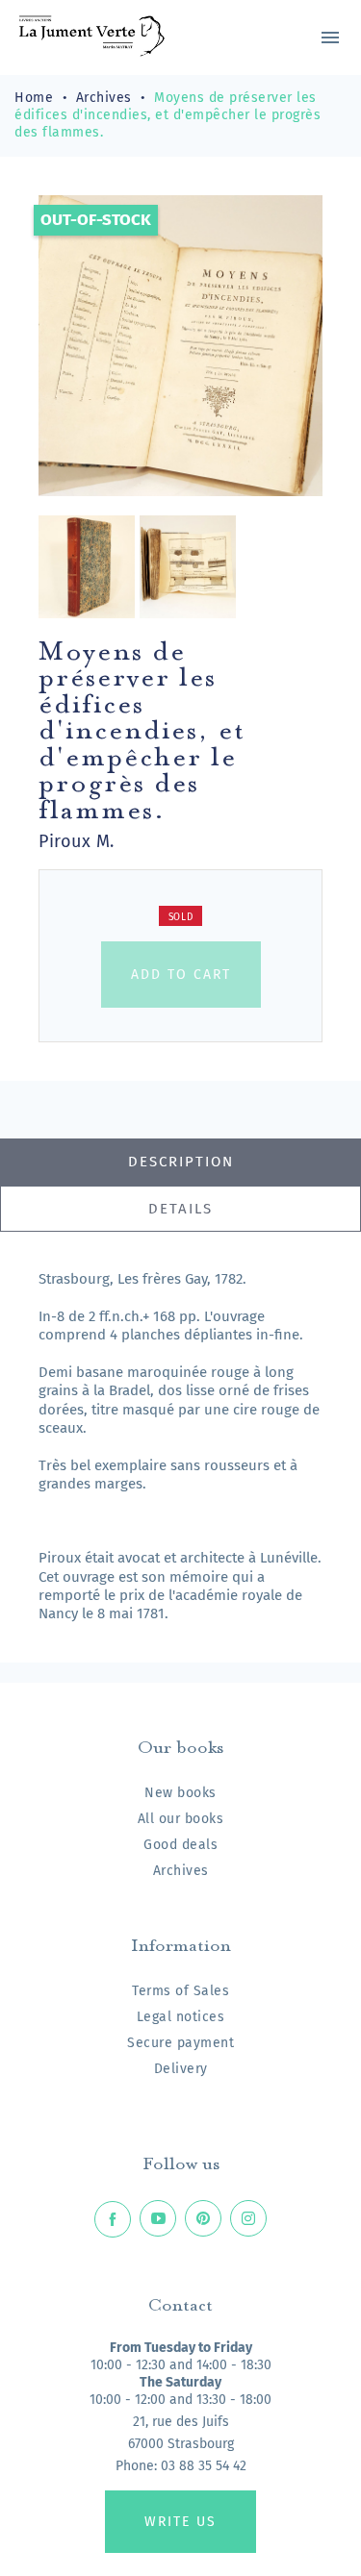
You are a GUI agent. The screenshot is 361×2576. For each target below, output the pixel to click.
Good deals (180, 1845)
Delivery (181, 2069)
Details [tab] (180, 1209)
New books (180, 1793)
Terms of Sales (180, 1991)
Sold (181, 917)
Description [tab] (181, 1162)
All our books (181, 1819)
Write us (180, 2522)
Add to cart (181, 975)
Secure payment (180, 2043)
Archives (181, 1871)
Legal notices (181, 2017)
